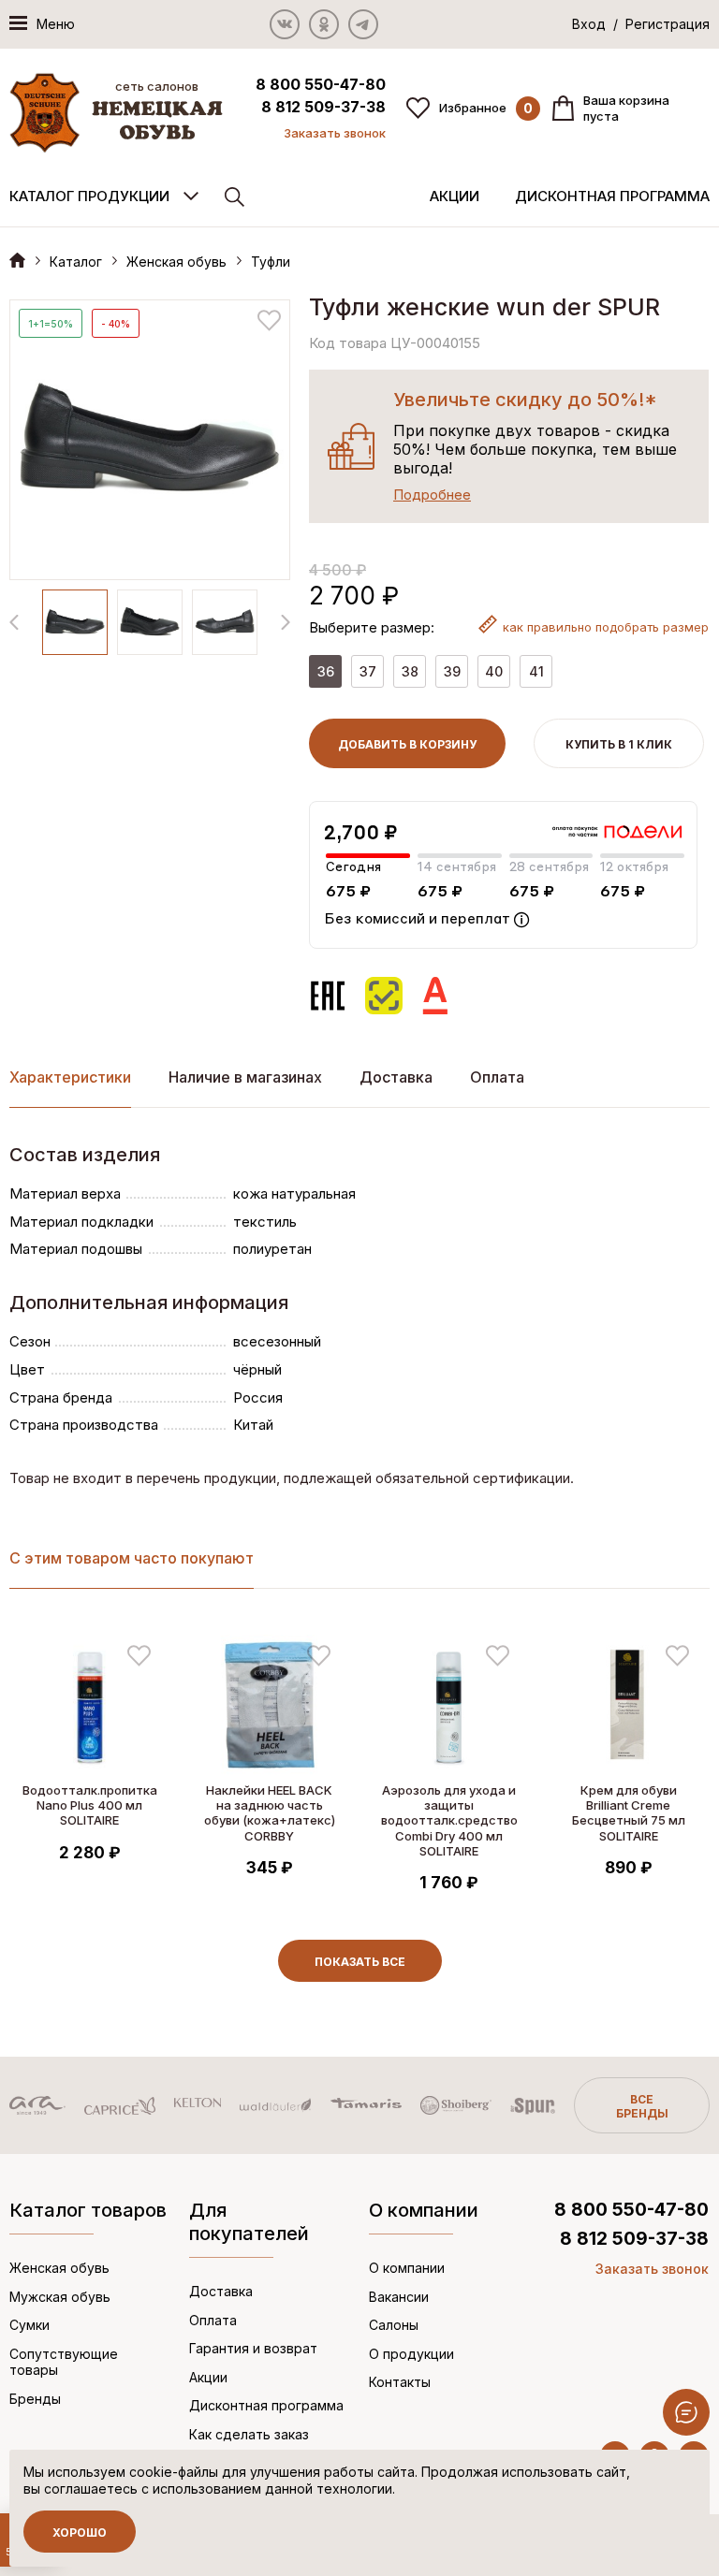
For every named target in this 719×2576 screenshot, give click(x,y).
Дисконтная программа (612, 196)
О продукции (411, 2354)
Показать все (360, 1962)
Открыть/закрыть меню (686, 2412)
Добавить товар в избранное (139, 1656)
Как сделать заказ (249, 2434)
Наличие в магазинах (245, 1077)
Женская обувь (176, 262)
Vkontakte (285, 24)
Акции (455, 196)
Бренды (35, 2399)
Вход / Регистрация (641, 24)
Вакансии (399, 2297)
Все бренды (642, 2106)
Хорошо (80, 2532)
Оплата (497, 1077)
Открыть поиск (235, 197)
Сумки (29, 2325)
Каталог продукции (89, 196)
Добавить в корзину (407, 744)
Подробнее (432, 495)
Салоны (394, 2325)
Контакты (400, 2382)
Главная (17, 260)
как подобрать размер (606, 627)
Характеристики (70, 1077)
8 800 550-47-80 (321, 84)
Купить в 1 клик (619, 744)
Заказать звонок (335, 133)
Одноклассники (324, 24)
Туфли (271, 262)
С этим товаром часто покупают (132, 1558)
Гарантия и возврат (253, 2348)
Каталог (76, 262)
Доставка (396, 1077)
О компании (407, 2268)
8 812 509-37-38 (323, 107)
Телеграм (363, 24)
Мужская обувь (60, 2297)
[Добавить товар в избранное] (269, 320)
